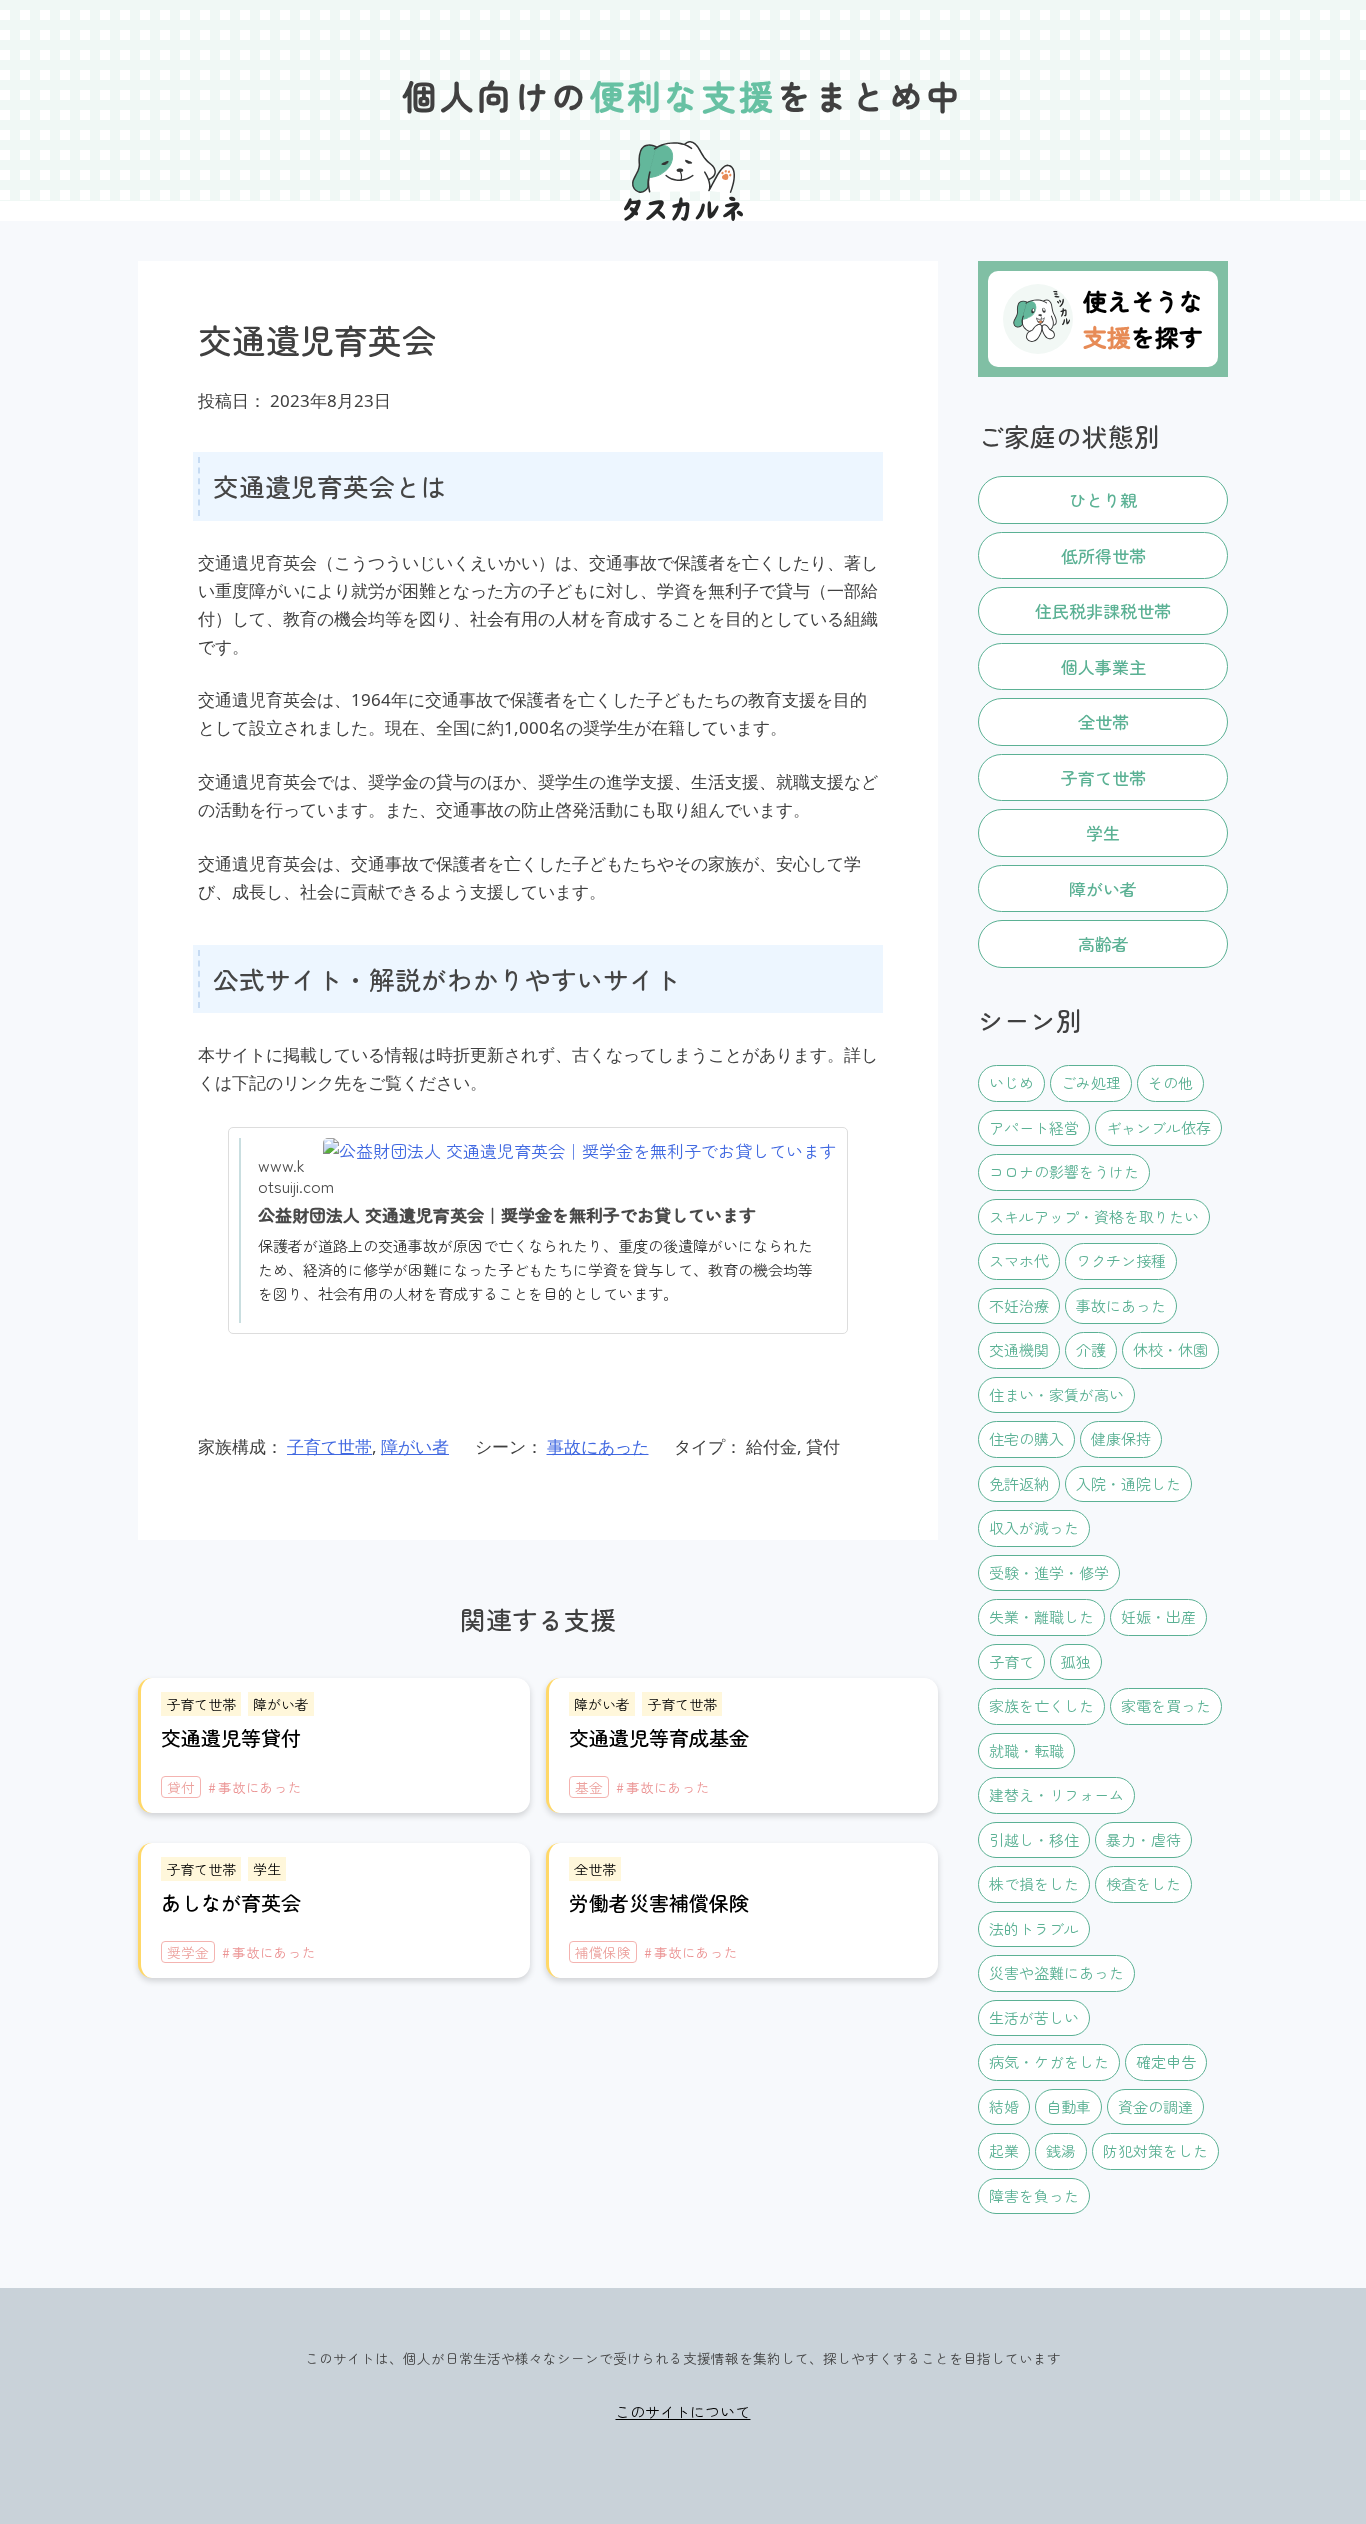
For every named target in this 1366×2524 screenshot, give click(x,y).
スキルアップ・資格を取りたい (1094, 1216)
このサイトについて (682, 2411)
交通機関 (1019, 1349)
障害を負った (1034, 2195)
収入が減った (1034, 1527)
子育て (1011, 1661)
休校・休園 (1170, 1349)
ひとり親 (1103, 499)
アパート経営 (1034, 1127)
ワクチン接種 (1121, 1260)
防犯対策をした (1155, 2150)
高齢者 (1103, 943)
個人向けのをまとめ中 (683, 95)
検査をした (1143, 1883)
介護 (1091, 1349)
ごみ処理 (1091, 1082)
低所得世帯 (1103, 555)
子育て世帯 (329, 1446)
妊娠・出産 (1158, 1616)
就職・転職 (1026, 1750)
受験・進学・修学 (1049, 1572)
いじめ (1011, 1082)
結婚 (1004, 2106)
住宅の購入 (1026, 1438)
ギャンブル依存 (1158, 1127)
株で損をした (1034, 1883)
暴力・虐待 (1143, 1839)
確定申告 (1166, 2061)
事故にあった (598, 1446)
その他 (1170, 1082)
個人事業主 (1103, 666)
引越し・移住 (1034, 1839)
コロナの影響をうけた (1064, 1171)
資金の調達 (1155, 2106)
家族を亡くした (1041, 1705)
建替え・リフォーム (1056, 1794)
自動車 (1068, 2106)
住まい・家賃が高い (1056, 1394)
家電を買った (1166, 1705)
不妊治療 (1019, 1305)
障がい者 (415, 1446)
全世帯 (1103, 721)
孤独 (1076, 1661)
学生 (1103, 832)
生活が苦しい (1034, 2017)
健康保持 (1121, 1438)
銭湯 (1061, 2150)
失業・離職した (1041, 1616)
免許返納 (1019, 1483)
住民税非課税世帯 (1103, 610)
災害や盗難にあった (1056, 1972)
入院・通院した (1128, 1483)
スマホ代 (1019, 1260)
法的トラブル (1034, 1928)
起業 (1004, 2150)
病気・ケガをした (1049, 2061)
